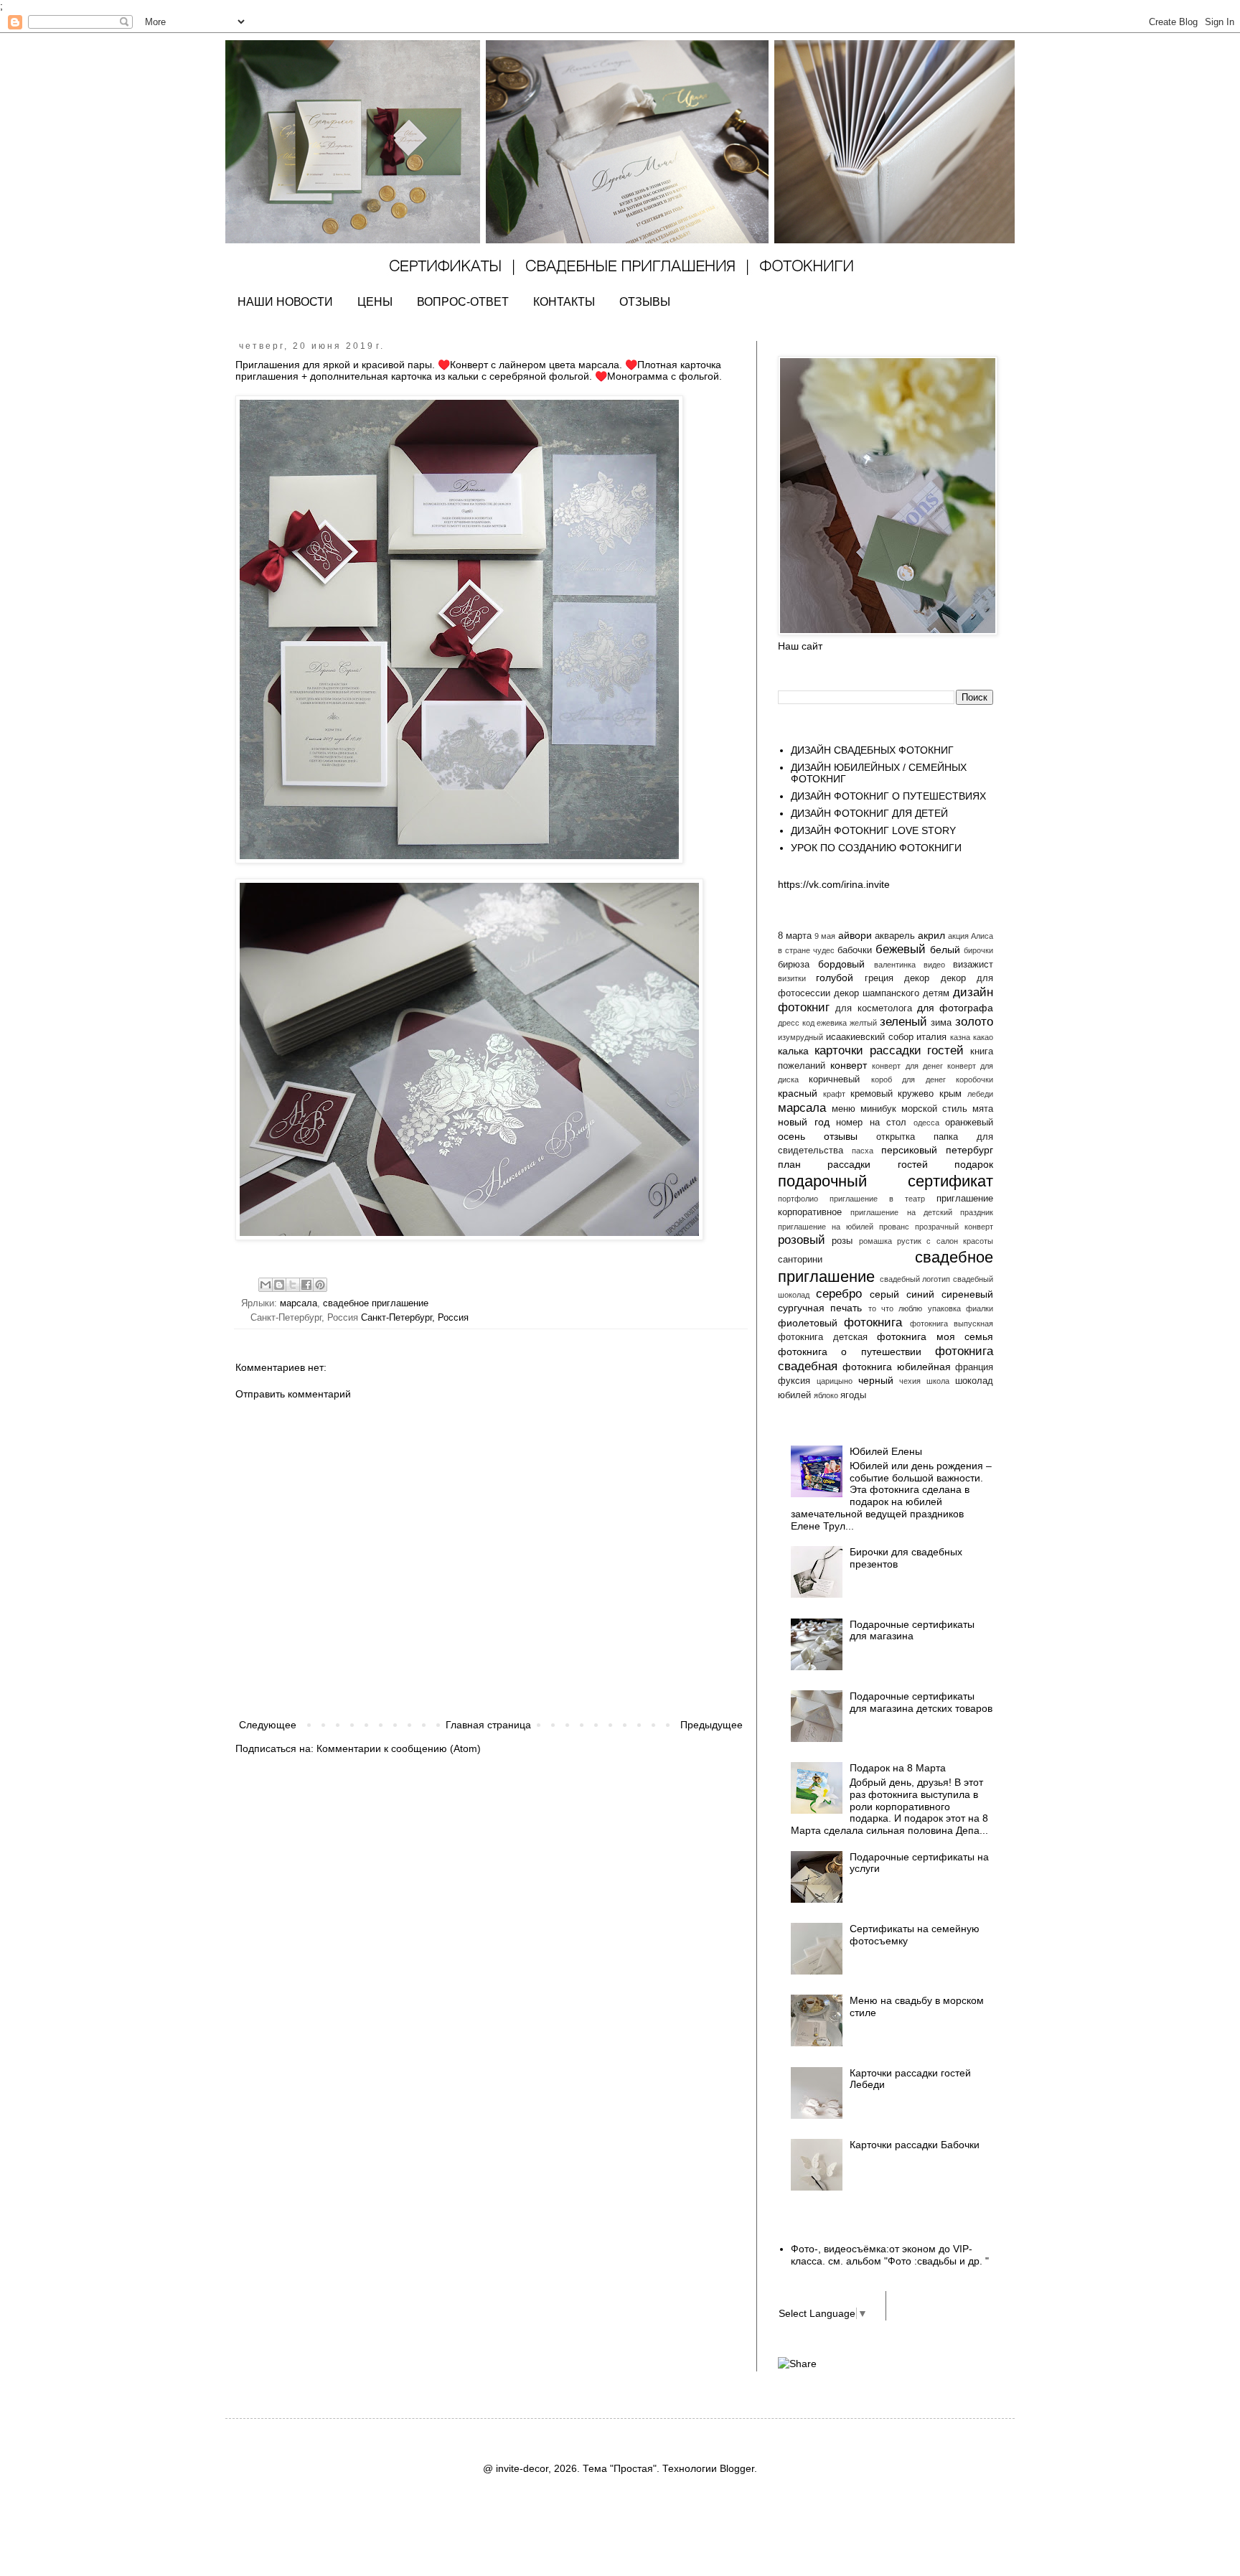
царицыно (835, 1381)
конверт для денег (907, 1066)
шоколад (974, 1381)
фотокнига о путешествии (850, 1352)
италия (931, 1037)
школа (938, 1381)
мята (983, 1109)
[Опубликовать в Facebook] (306, 1285)
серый (884, 1294)
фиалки (980, 1308)
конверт (849, 1065)
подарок (974, 1164)
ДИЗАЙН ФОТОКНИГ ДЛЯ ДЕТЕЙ (869, 813)
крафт (834, 1094)
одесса (926, 1123)
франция (974, 1367)
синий (920, 1294)
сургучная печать (820, 1308)
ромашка (875, 1241)
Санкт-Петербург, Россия (415, 1318)
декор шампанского (877, 993)
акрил (931, 935)
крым (950, 1094)
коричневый (834, 1079)
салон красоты (965, 1241)
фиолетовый (808, 1323)
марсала (299, 1303)
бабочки (855, 950)
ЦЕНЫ (375, 302)
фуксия (794, 1381)
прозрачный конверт (954, 1227)
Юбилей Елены (886, 1451)
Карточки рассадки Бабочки (915, 2145)
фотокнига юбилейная (896, 1367)
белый (945, 950)
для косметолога (873, 1008)
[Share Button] (797, 2364)
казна (960, 1037)
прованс (894, 1227)
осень (792, 1136)
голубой (835, 978)
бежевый (901, 949)
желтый (863, 1023)
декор (917, 978)
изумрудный (800, 1037)
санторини (800, 1260)
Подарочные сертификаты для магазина (912, 1630)
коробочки (974, 1079)
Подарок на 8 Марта (898, 1768)
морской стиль (934, 1109)
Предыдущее (711, 1725)
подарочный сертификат (886, 1181)
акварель (895, 936)
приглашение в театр (877, 1199)
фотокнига (873, 1322)
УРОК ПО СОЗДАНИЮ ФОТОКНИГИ (876, 848)
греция (879, 978)
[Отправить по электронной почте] (266, 1285)
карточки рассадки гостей (889, 1050)
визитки (792, 978)
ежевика (832, 1023)
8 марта (795, 936)
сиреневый (967, 1294)
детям (936, 993)
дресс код (796, 1023)
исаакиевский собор (870, 1037)
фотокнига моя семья (935, 1336)
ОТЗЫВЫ (645, 302)
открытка (896, 1137)
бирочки (978, 950)
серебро (839, 1294)
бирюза (794, 965)
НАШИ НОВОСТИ (285, 302)
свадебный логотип (915, 1279)
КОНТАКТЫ (564, 302)
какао (983, 1037)
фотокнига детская (823, 1337)
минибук (878, 1109)
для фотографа (955, 1008)
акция (958, 936)
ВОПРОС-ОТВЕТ (463, 302)
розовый (802, 1240)
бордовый (841, 964)
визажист (973, 965)
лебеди (980, 1094)
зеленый (903, 1022)
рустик (909, 1241)
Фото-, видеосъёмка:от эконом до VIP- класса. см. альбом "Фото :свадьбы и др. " (890, 2255)
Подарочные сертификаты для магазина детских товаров (921, 1702)
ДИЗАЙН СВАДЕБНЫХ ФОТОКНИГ (872, 750)
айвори (855, 935)
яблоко (826, 1395)
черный (876, 1380)
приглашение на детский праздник (922, 1212)
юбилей (794, 1395)
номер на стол (871, 1123)
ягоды (853, 1395)
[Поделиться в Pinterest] (320, 1285)
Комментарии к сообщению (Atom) (399, 1748)
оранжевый (969, 1123)
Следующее (268, 1725)
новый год (804, 1122)
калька (793, 1051)
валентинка (895, 965)
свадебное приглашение (376, 1303)
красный (798, 1093)
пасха (863, 1151)
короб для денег (908, 1079)
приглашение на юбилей (826, 1227)
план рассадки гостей (853, 1164)
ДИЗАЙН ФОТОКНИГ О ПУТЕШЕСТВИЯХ (888, 796)
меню (844, 1109)
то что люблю (896, 1308)
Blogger (737, 2468)
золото (974, 1022)
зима (941, 1023)
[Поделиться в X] (293, 1285)
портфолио (798, 1199)
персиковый (909, 1150)
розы (842, 1241)
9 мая (825, 936)
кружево (916, 1094)
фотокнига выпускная (952, 1324)
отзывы (841, 1136)
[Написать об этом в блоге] (279, 1285)
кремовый (872, 1094)
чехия (910, 1381)
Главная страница (488, 1725)
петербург (969, 1150)
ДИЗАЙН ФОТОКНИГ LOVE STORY (873, 830)
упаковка (944, 1308)
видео (934, 965)
